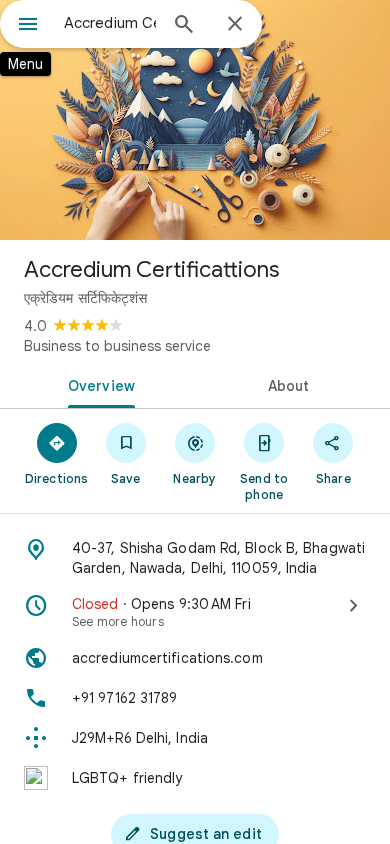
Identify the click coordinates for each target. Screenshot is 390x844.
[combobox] (110, 23)
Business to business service (117, 346)
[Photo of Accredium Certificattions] (195, 120)
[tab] (97, 384)
